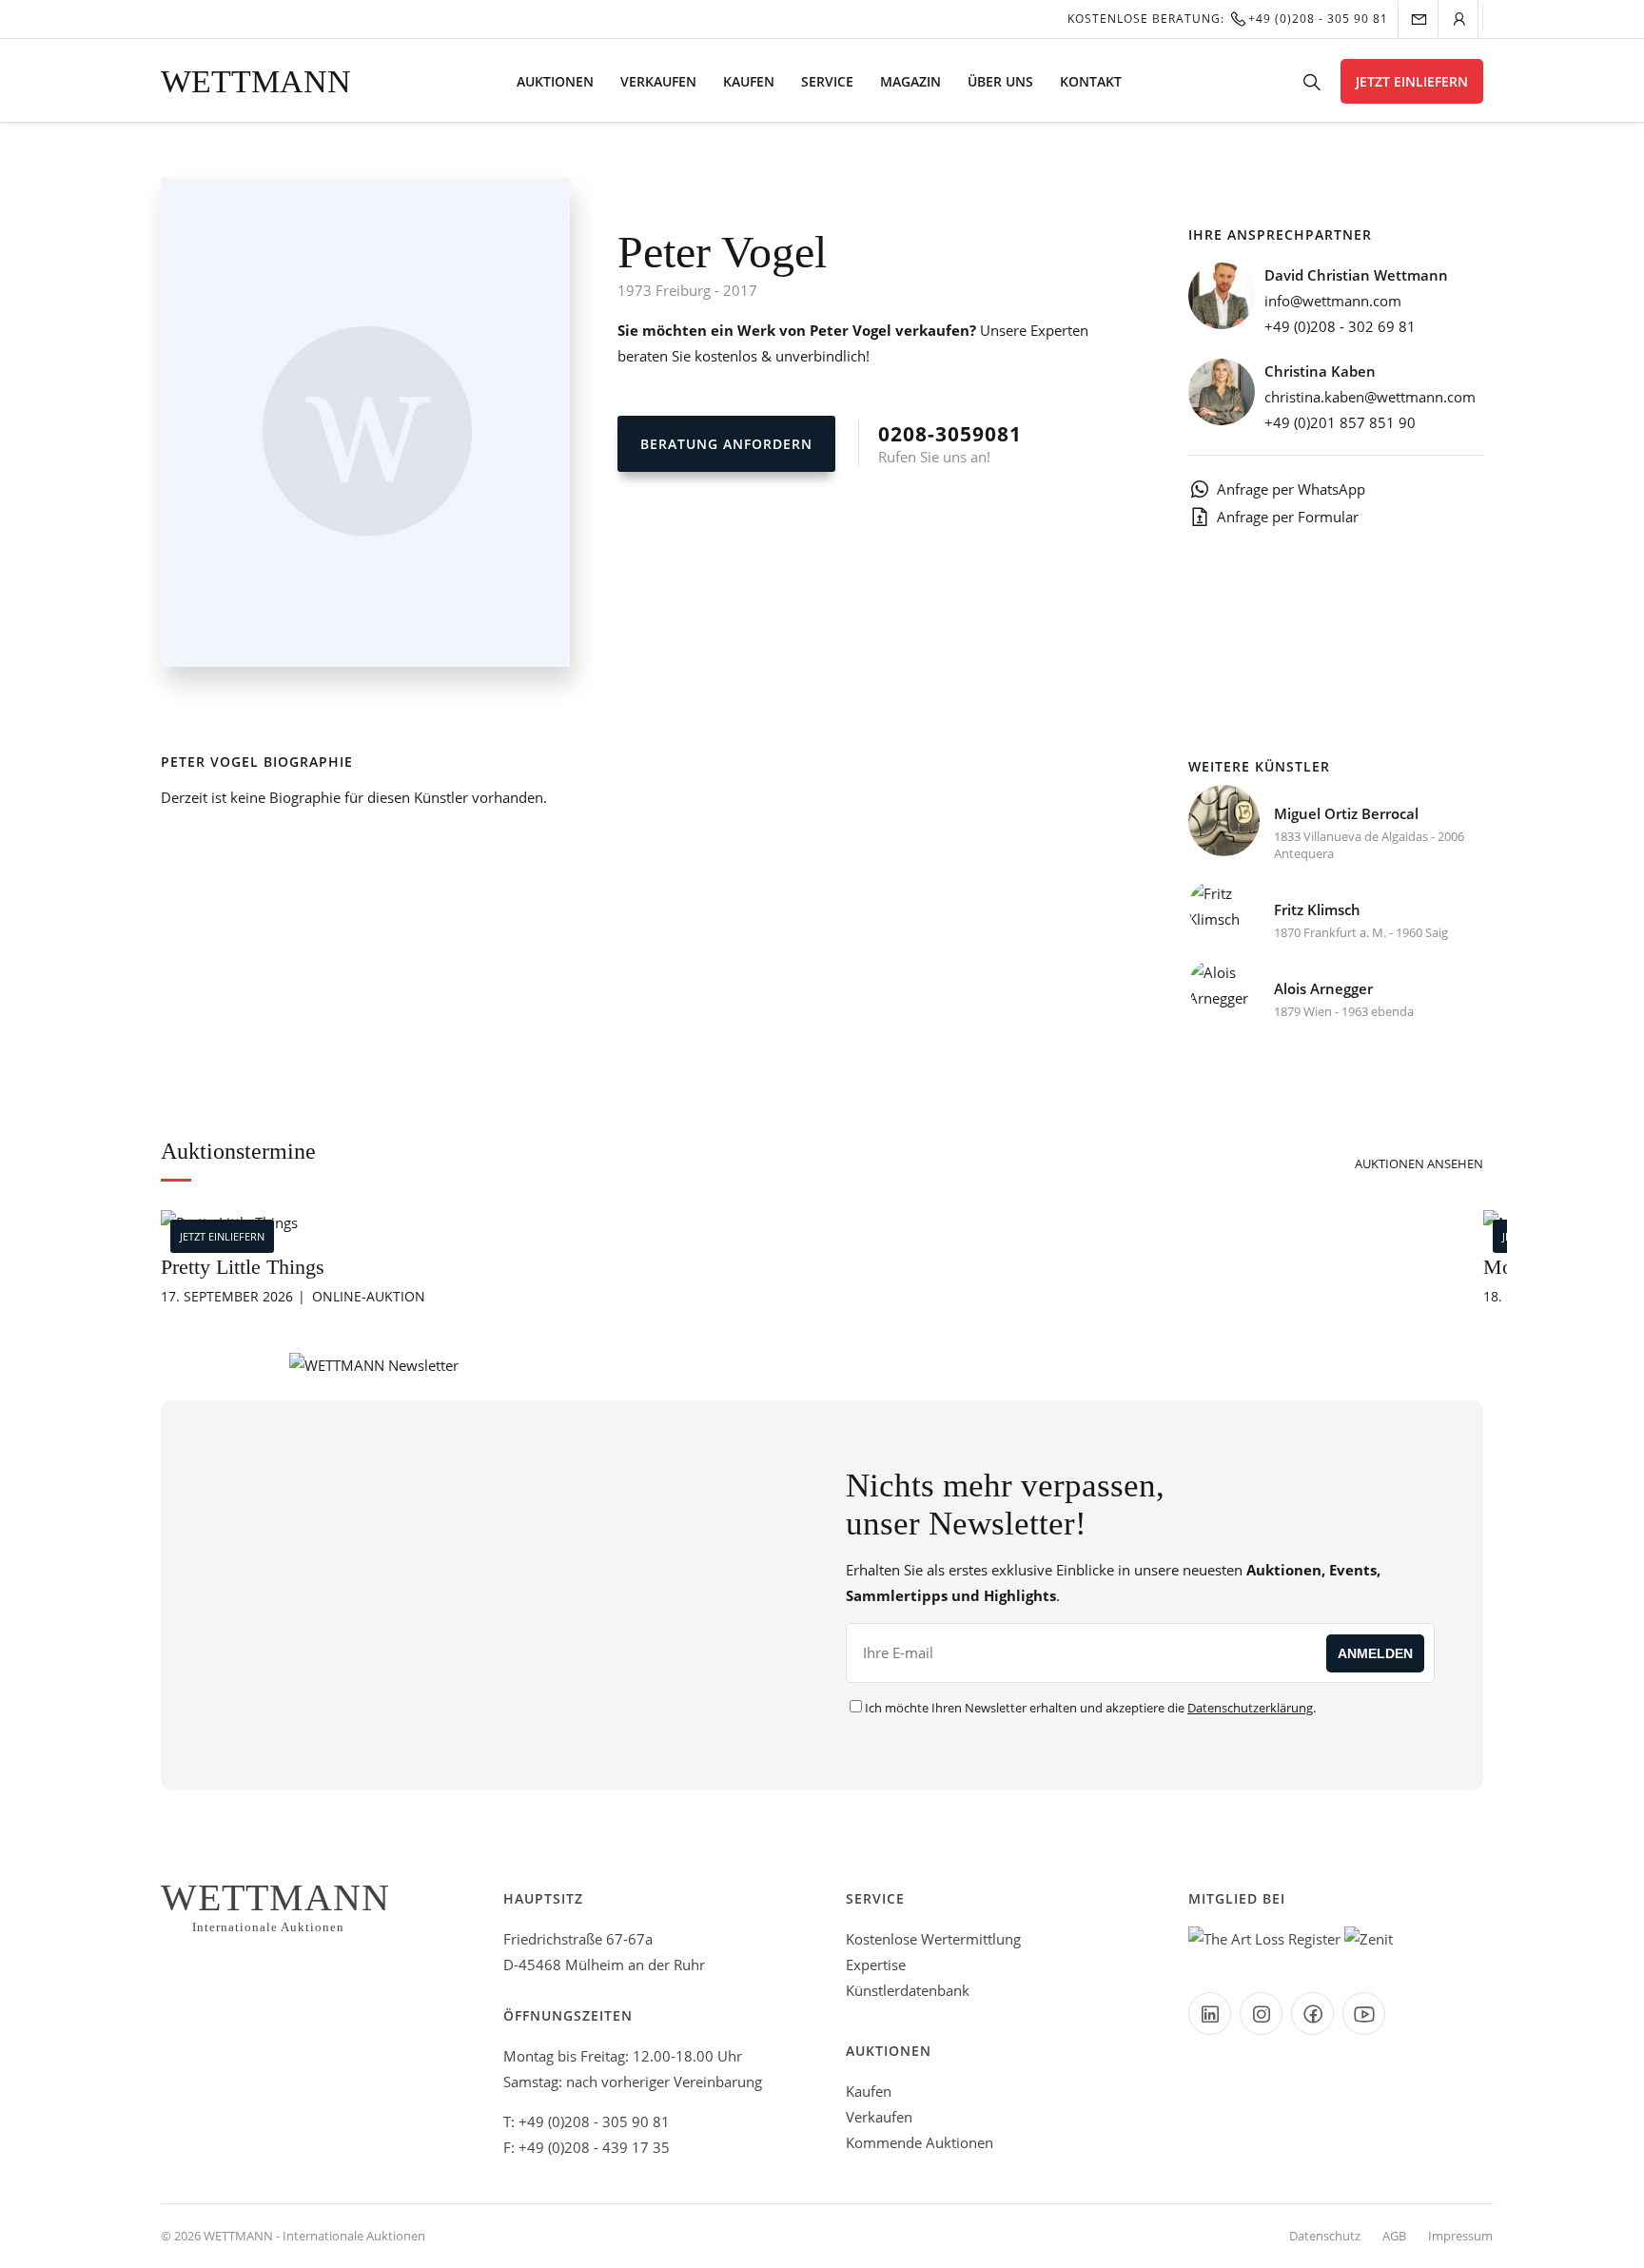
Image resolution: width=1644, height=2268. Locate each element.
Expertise (876, 1965)
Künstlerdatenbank (908, 1990)
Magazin (910, 81)
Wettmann (256, 81)
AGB (1394, 2236)
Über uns (1000, 81)
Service (827, 81)
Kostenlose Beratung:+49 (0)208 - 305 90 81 (1228, 19)
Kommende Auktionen (920, 2142)
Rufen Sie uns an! (950, 443)
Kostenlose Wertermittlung (933, 1939)
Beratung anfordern (726, 444)
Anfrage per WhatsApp (1291, 489)
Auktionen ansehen (1419, 1163)
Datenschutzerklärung (1250, 1708)
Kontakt (1091, 81)
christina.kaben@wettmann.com (1370, 397)
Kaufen (749, 81)
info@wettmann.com (1333, 301)
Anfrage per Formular (1288, 517)
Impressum (1460, 2236)
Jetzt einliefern (1412, 81)
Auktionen (555, 81)
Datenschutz (1325, 2236)
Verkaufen (658, 81)
